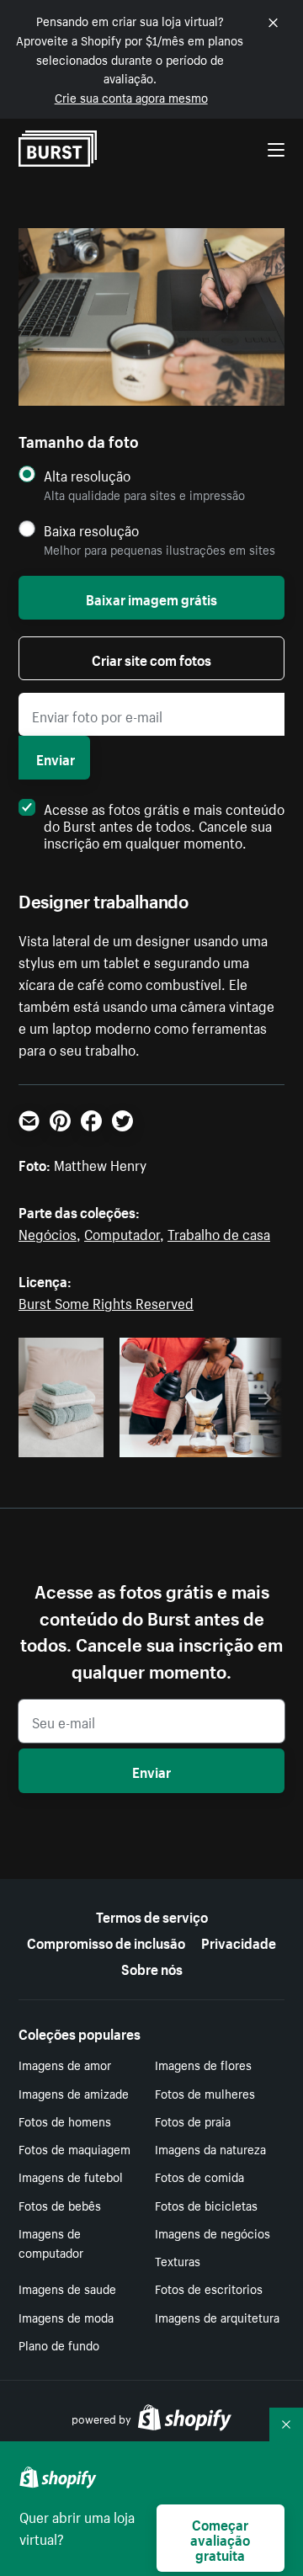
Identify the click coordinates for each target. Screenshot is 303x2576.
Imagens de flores (203, 2064)
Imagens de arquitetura (217, 2317)
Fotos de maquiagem (74, 2148)
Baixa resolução (91, 530)
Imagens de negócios (213, 2233)
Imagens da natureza (210, 2148)
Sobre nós (152, 1967)
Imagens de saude (67, 2288)
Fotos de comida (199, 2176)
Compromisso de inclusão (106, 1941)
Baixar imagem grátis (151, 598)
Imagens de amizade (74, 2093)
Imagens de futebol (71, 2176)
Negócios (48, 1232)
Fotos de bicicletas (206, 2205)
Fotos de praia (193, 2121)
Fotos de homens (65, 2121)
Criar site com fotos (151, 658)
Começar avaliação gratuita (220, 2538)
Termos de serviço (152, 1915)
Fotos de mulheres (205, 2093)
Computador (122, 1232)
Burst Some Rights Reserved (106, 1301)
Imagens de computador (51, 2242)
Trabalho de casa (219, 1232)
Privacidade (239, 1941)
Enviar (56, 758)
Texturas (178, 2260)
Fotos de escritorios (209, 2288)
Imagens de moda (66, 2317)
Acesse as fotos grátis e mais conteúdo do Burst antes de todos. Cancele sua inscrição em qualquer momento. (164, 824)
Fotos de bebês (60, 2205)
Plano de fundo (59, 2344)
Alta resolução (87, 475)
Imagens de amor (65, 2064)
